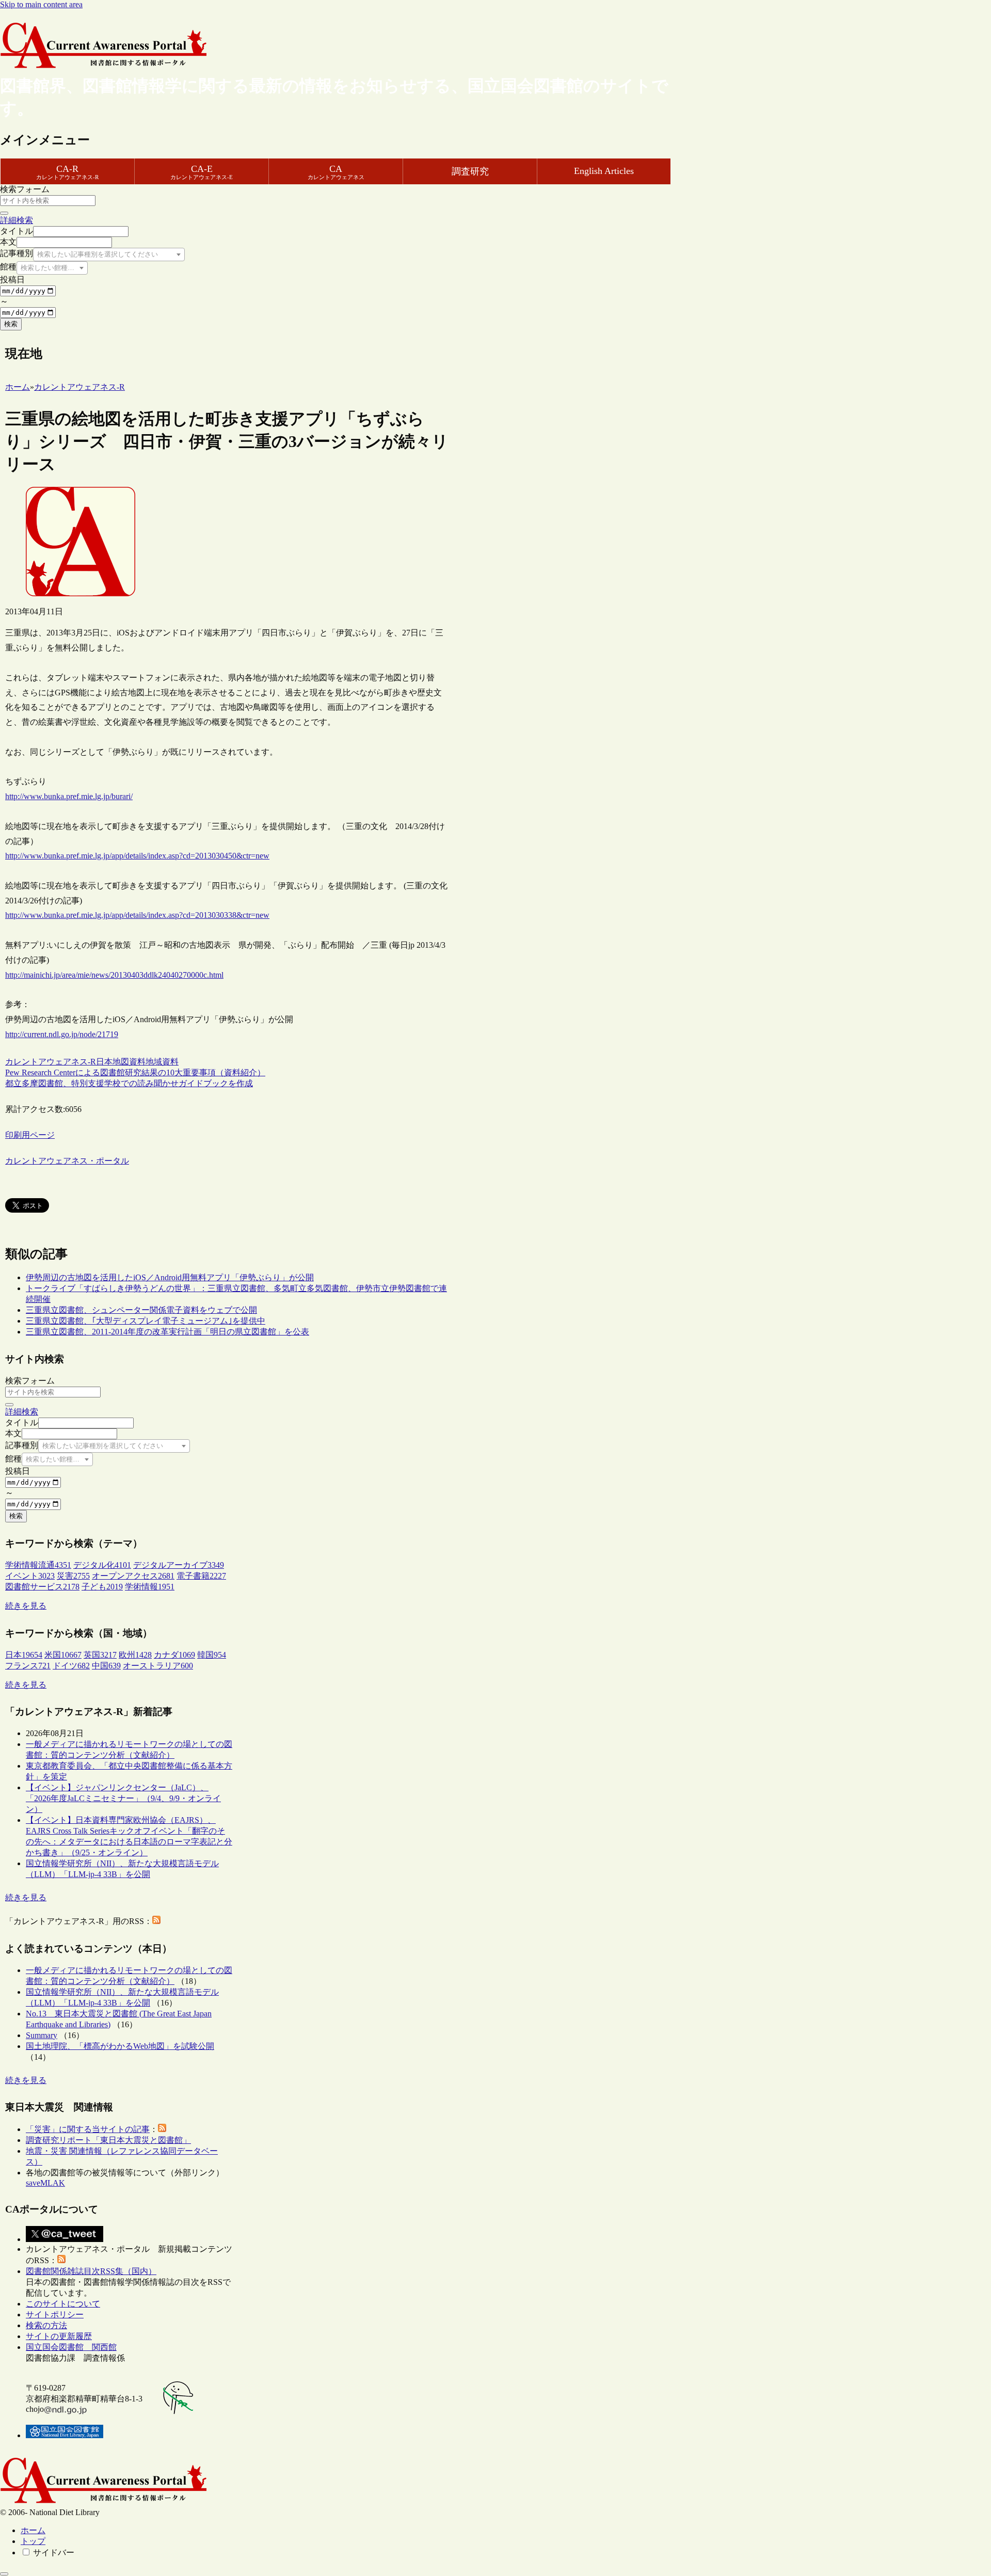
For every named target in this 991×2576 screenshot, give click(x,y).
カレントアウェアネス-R (51, 1062)
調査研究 (470, 171)
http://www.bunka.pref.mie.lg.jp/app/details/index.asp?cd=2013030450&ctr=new (137, 856)
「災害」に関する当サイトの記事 (88, 2129)
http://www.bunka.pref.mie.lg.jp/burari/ (69, 796)
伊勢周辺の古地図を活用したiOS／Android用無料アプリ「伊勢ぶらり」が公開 (170, 1277)
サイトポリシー (55, 2315)
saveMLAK (45, 2183)
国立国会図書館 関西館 (71, 2347)
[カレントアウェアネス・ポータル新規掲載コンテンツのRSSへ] (61, 2260)
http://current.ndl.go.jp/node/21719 (62, 1034)
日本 (104, 1062)
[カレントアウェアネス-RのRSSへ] (156, 1921)
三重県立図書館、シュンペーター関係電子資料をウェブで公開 (141, 1310)
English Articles (604, 171)
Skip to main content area (41, 4)
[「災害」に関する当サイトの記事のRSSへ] (162, 2129)
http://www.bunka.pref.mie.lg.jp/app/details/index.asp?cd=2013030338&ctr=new (137, 915)
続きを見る (26, 1606)
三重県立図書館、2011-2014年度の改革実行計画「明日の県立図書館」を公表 (167, 1332)
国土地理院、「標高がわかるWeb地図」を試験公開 (120, 2046)
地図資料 (129, 1062)
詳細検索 (17, 220)
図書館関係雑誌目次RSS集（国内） (91, 2271)
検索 (11, 324)
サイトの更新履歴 (59, 2336)
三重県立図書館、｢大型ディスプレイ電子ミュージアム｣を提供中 (146, 1321)
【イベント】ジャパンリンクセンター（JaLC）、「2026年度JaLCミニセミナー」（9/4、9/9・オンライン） (123, 1798)
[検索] (4, 213)
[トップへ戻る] (4, 2574)
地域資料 (162, 1062)
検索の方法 (46, 2325)
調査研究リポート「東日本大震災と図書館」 (108, 2140)
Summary (42, 2035)
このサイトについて (63, 2304)
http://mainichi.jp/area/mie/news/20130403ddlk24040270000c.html (114, 975)
